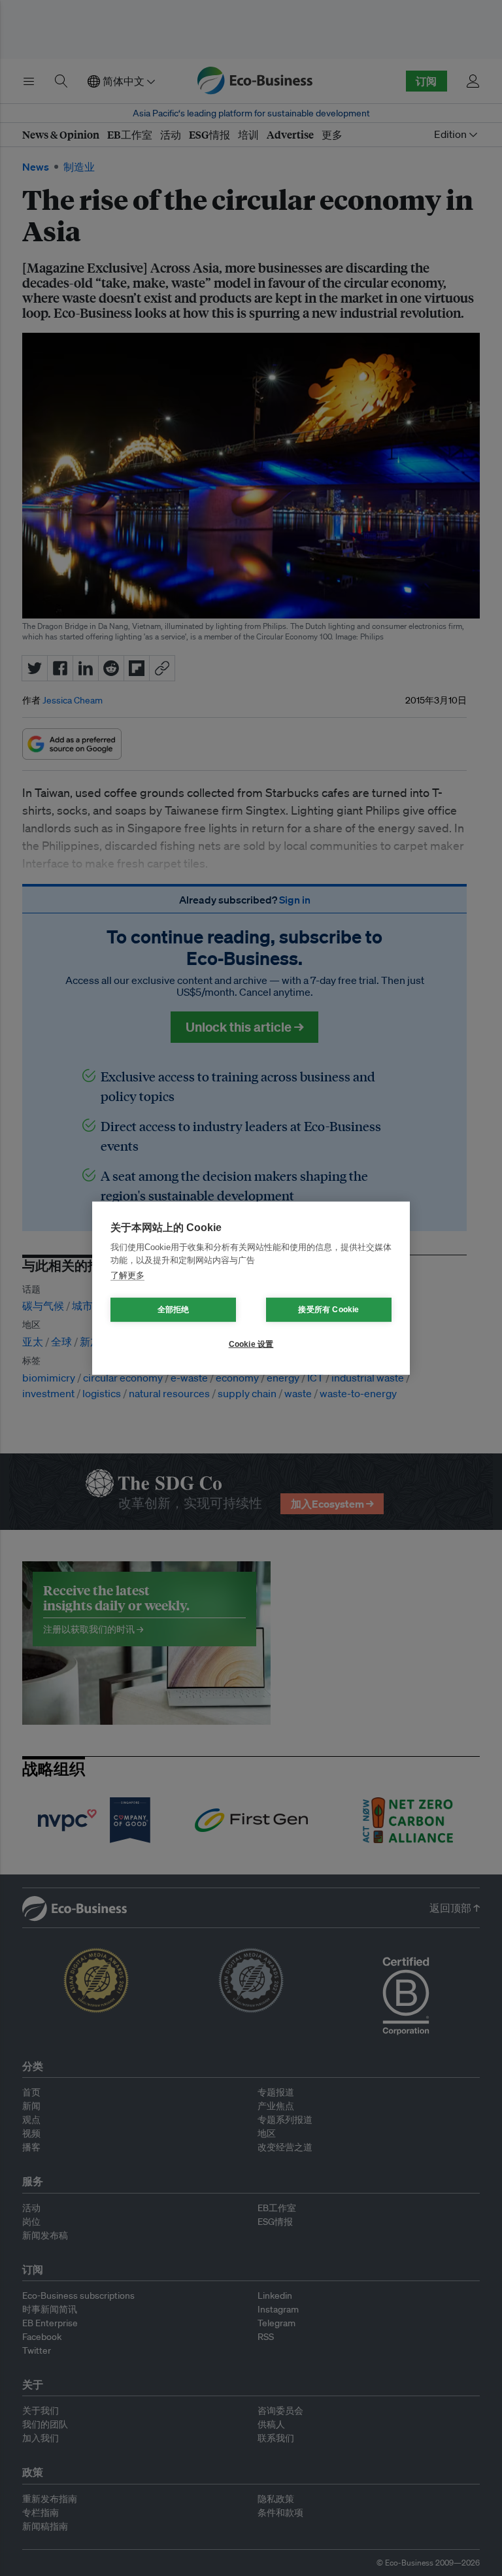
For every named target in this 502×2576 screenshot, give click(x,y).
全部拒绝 (174, 1310)
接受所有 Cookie (328, 1310)
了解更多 (127, 1275)
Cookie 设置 (251, 1344)
